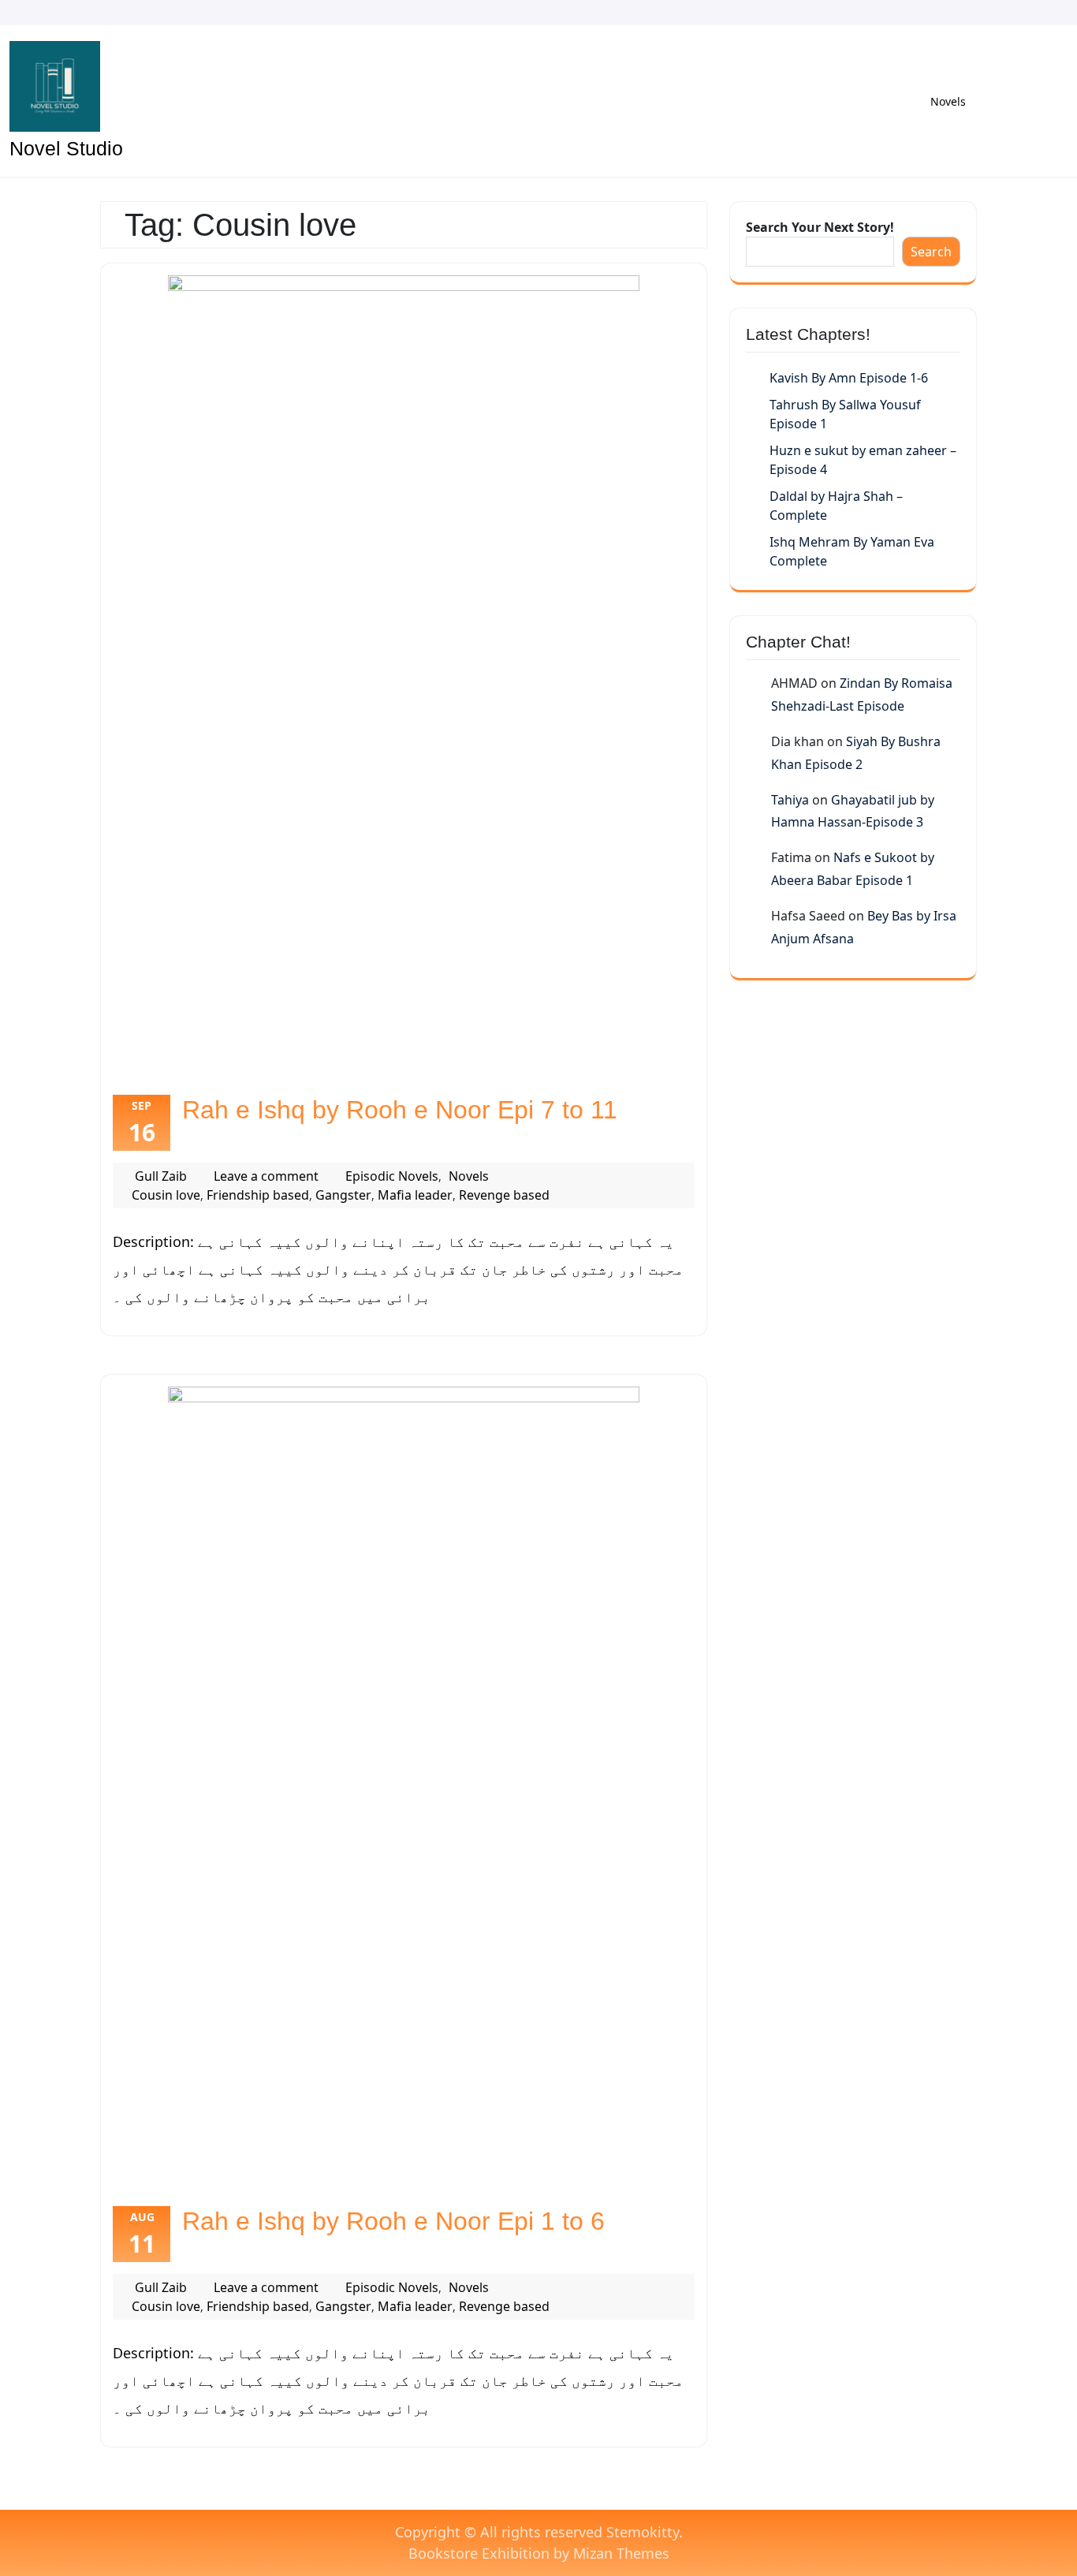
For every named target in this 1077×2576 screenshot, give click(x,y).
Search (931, 252)
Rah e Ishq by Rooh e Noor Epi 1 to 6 (393, 2221)
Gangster (343, 1195)
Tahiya (790, 800)
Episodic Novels (392, 1176)
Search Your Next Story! (820, 227)
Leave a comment (266, 1176)
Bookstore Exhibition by (539, 2553)
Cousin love (166, 1195)
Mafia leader (415, 1195)
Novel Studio (66, 148)
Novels (948, 101)
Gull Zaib (161, 1176)
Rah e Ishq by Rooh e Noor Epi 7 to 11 (400, 1110)
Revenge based (504, 1195)
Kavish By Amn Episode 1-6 (849, 378)
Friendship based (258, 1195)
